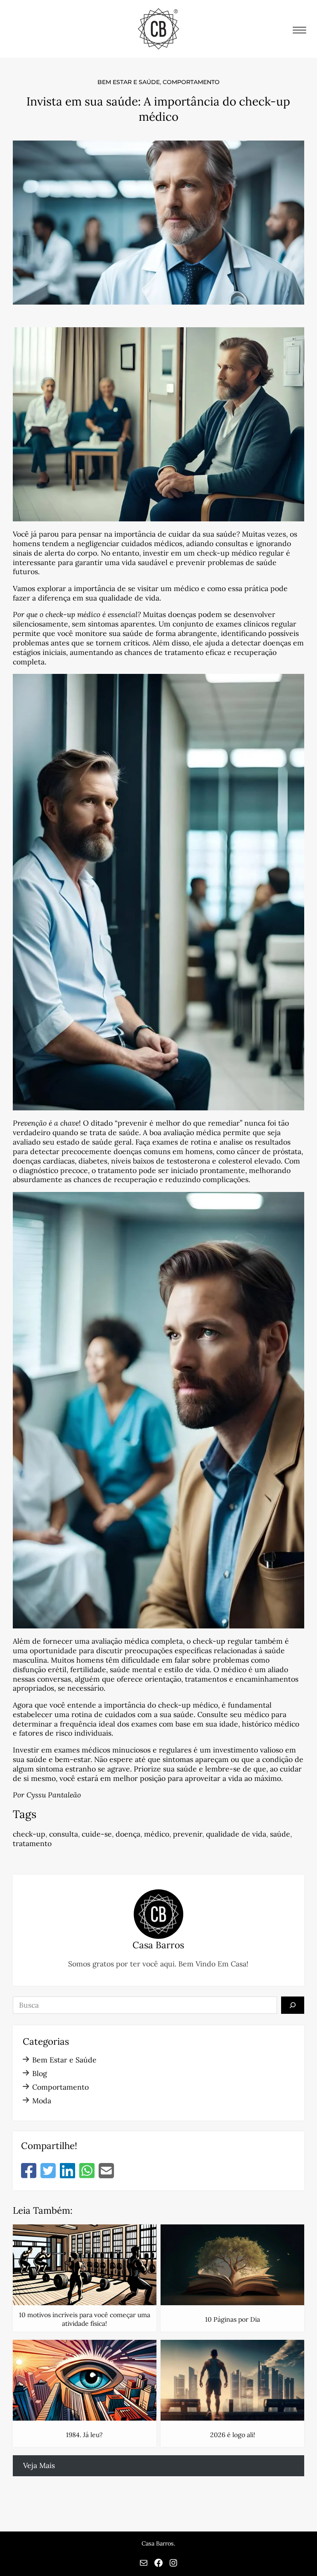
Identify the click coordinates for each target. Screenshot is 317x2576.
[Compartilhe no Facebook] (29, 2171)
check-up (29, 1834)
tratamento (32, 1843)
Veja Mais (39, 2465)
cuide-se (97, 1834)
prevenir (188, 1834)
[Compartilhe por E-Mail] (106, 2171)
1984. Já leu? (84, 2435)
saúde (280, 1834)
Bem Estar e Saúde (129, 82)
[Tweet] (48, 2171)
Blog (40, 2073)
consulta (64, 1834)
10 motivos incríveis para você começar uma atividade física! (85, 2319)
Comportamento (191, 82)
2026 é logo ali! (233, 2435)
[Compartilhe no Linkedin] (67, 2171)
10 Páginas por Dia (233, 2319)
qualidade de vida (236, 1834)
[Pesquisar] (293, 2005)
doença (128, 1834)
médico (157, 1834)
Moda (42, 2101)
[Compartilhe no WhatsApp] (87, 2171)
